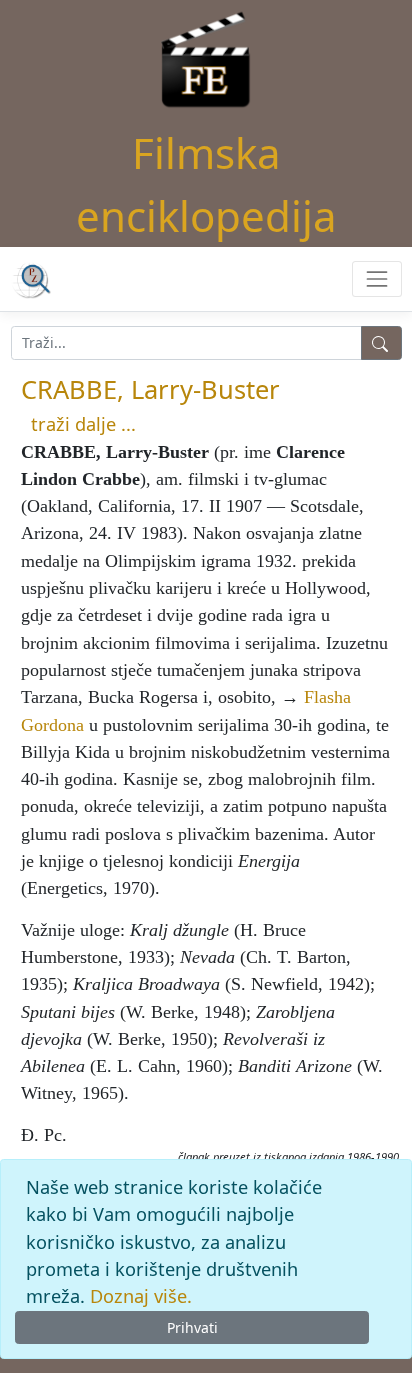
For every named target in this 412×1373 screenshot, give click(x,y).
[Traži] (381, 343)
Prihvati (192, 1327)
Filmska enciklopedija (206, 184)
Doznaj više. (141, 1296)
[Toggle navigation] (376, 278)
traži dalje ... (83, 424)
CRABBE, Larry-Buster (150, 389)
